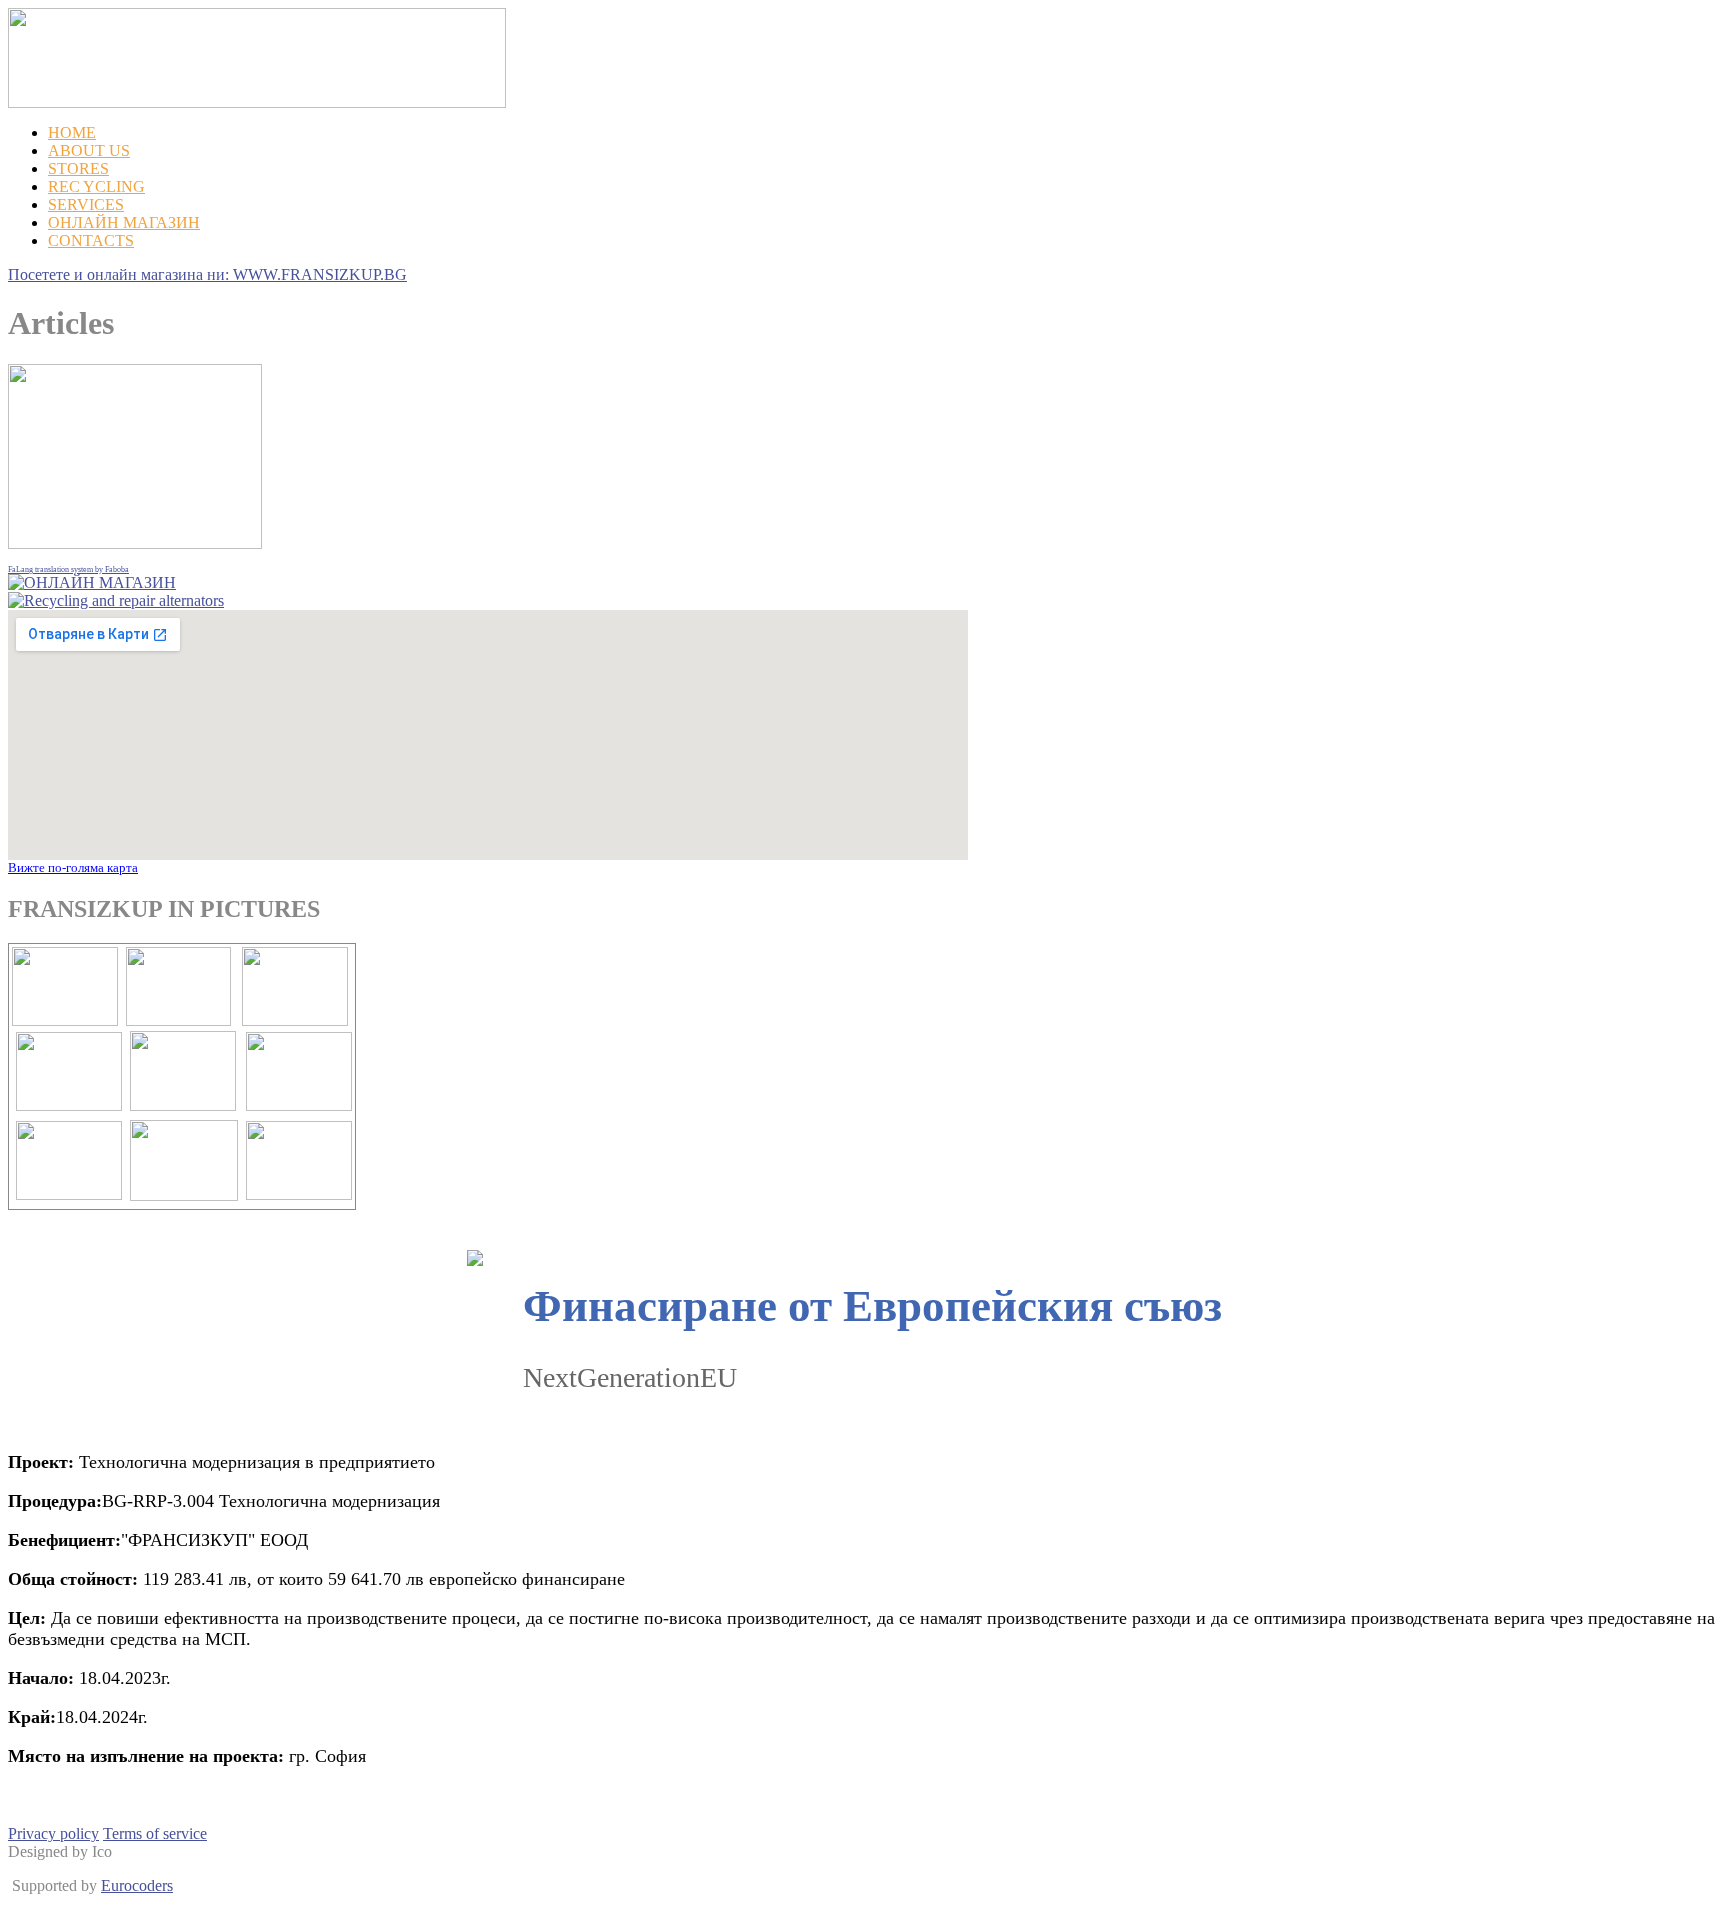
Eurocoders (137, 1885)
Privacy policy (53, 1833)
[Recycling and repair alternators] (116, 600)
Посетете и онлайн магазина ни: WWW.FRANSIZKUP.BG (207, 274)
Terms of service (155, 1833)
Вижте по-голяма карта (73, 867)
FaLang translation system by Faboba (68, 569)
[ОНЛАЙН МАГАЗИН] (92, 582)
